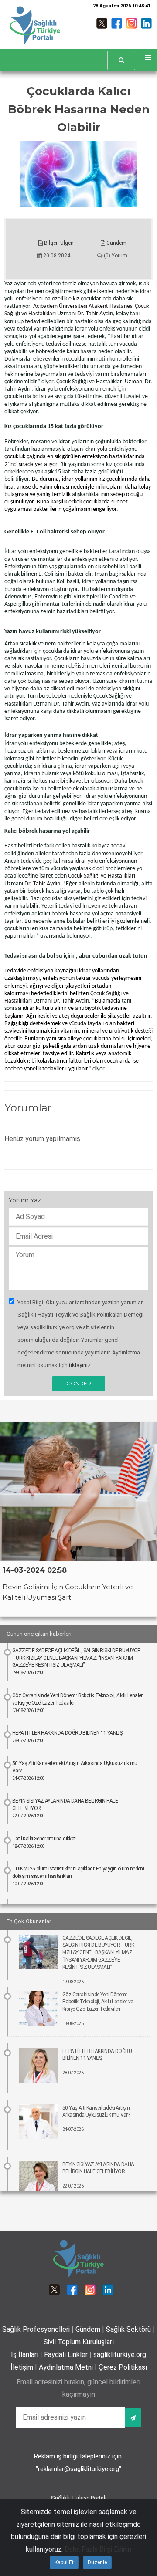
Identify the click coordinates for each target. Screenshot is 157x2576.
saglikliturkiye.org (120, 2355)
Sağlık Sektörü (128, 2329)
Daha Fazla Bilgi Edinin (98, 2549)
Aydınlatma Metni (66, 2367)
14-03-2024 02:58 (35, 1570)
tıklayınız (80, 1365)
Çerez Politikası (123, 2367)
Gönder (79, 1383)
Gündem (116, 243)
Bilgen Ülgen (58, 243)
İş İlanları (25, 2355)
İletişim (22, 2367)
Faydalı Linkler (66, 2355)
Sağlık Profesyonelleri (36, 2329)
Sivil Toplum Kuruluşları (79, 2342)
